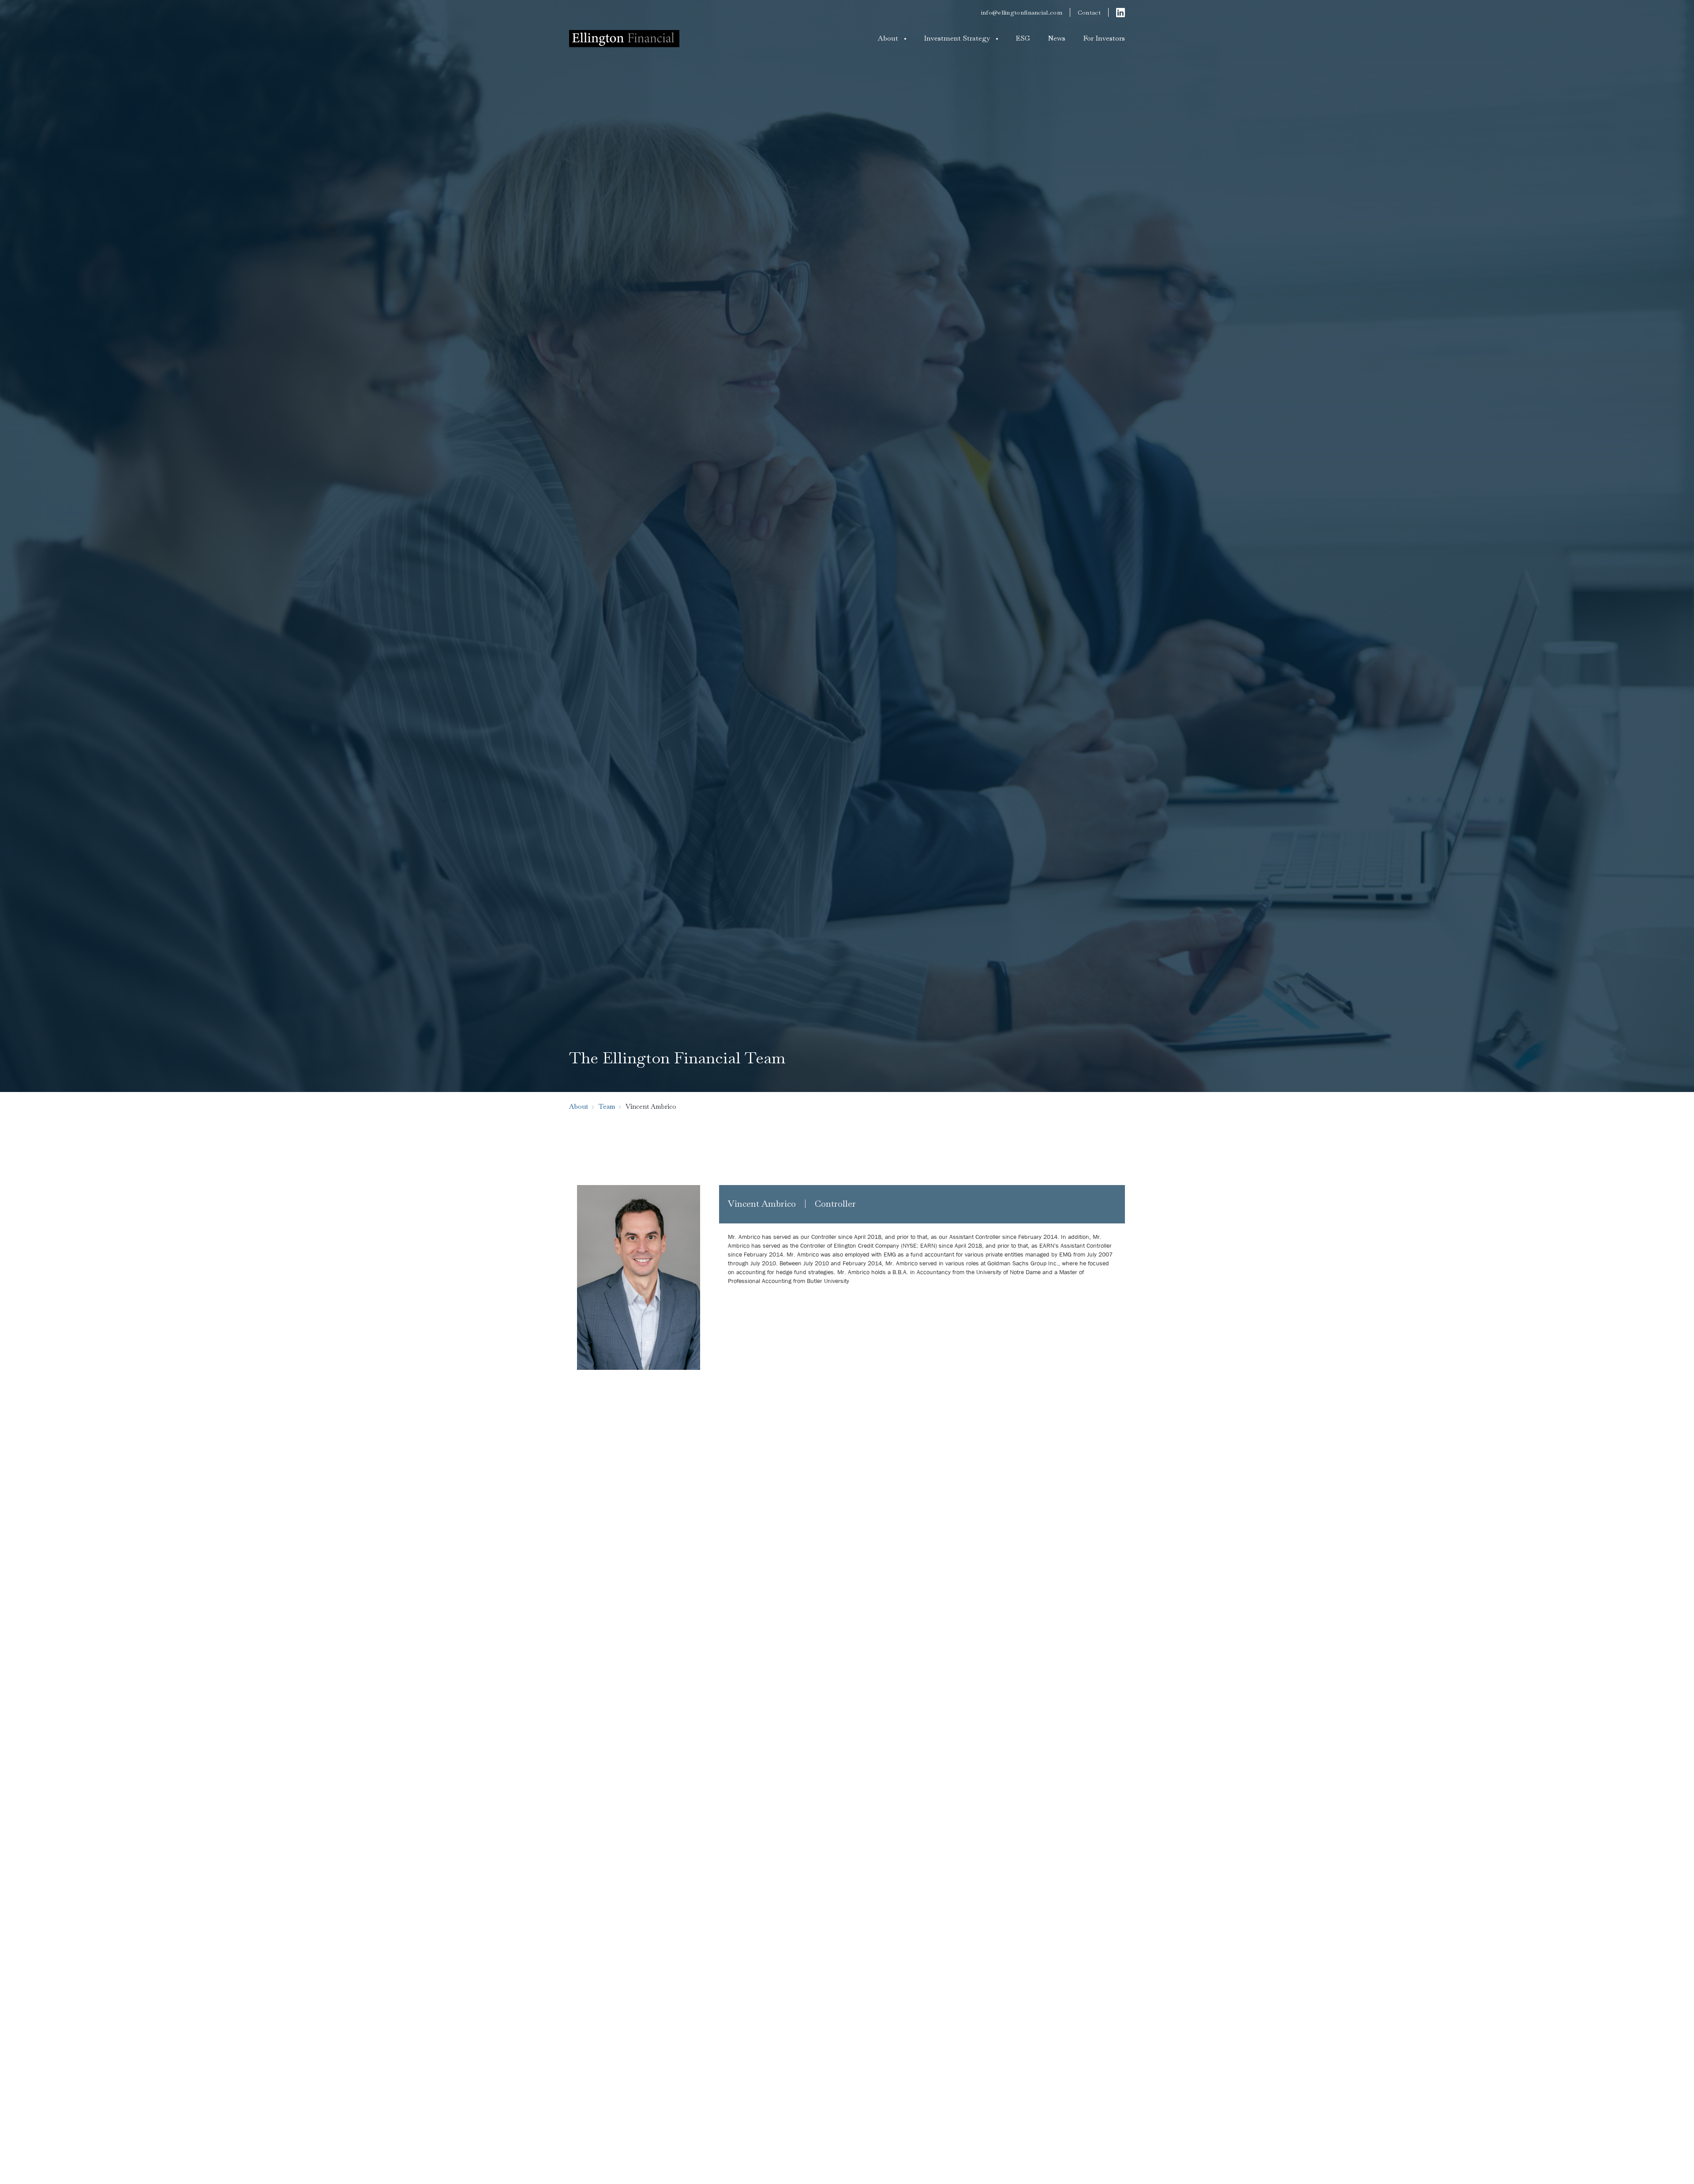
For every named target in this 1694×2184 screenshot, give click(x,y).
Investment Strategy (957, 38)
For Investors (1104, 38)
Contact (1089, 12)
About (888, 38)
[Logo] (624, 38)
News (1057, 38)
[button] (892, 38)
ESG (1023, 38)
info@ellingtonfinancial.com (1022, 12)
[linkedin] (1121, 12)
